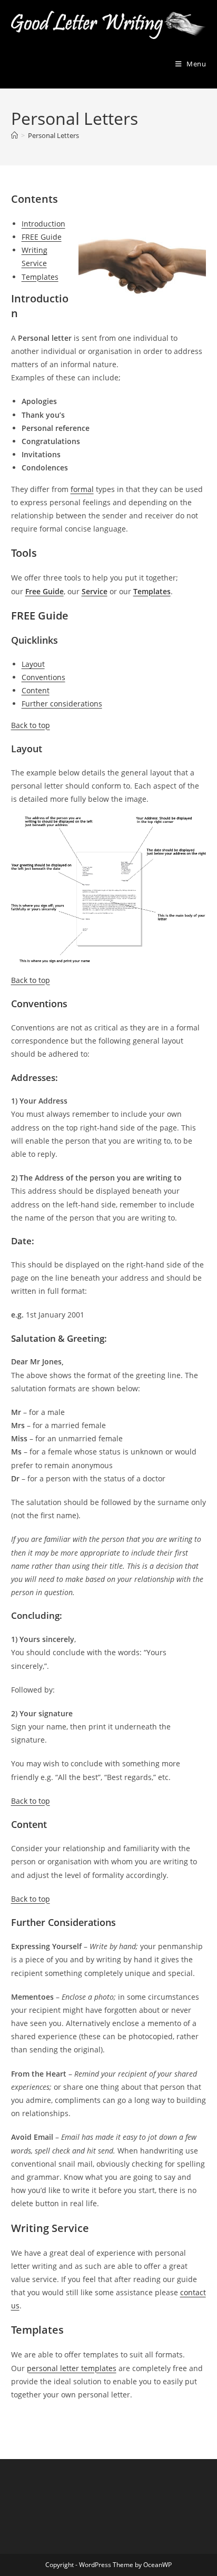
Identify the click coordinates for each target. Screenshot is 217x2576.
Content (36, 690)
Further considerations (62, 704)
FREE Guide (42, 237)
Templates (40, 277)
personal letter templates (72, 2368)
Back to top (31, 725)
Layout (33, 664)
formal (82, 489)
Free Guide (45, 591)
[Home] (14, 135)
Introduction (43, 224)
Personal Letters (53, 135)
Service (95, 591)
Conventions (43, 677)
